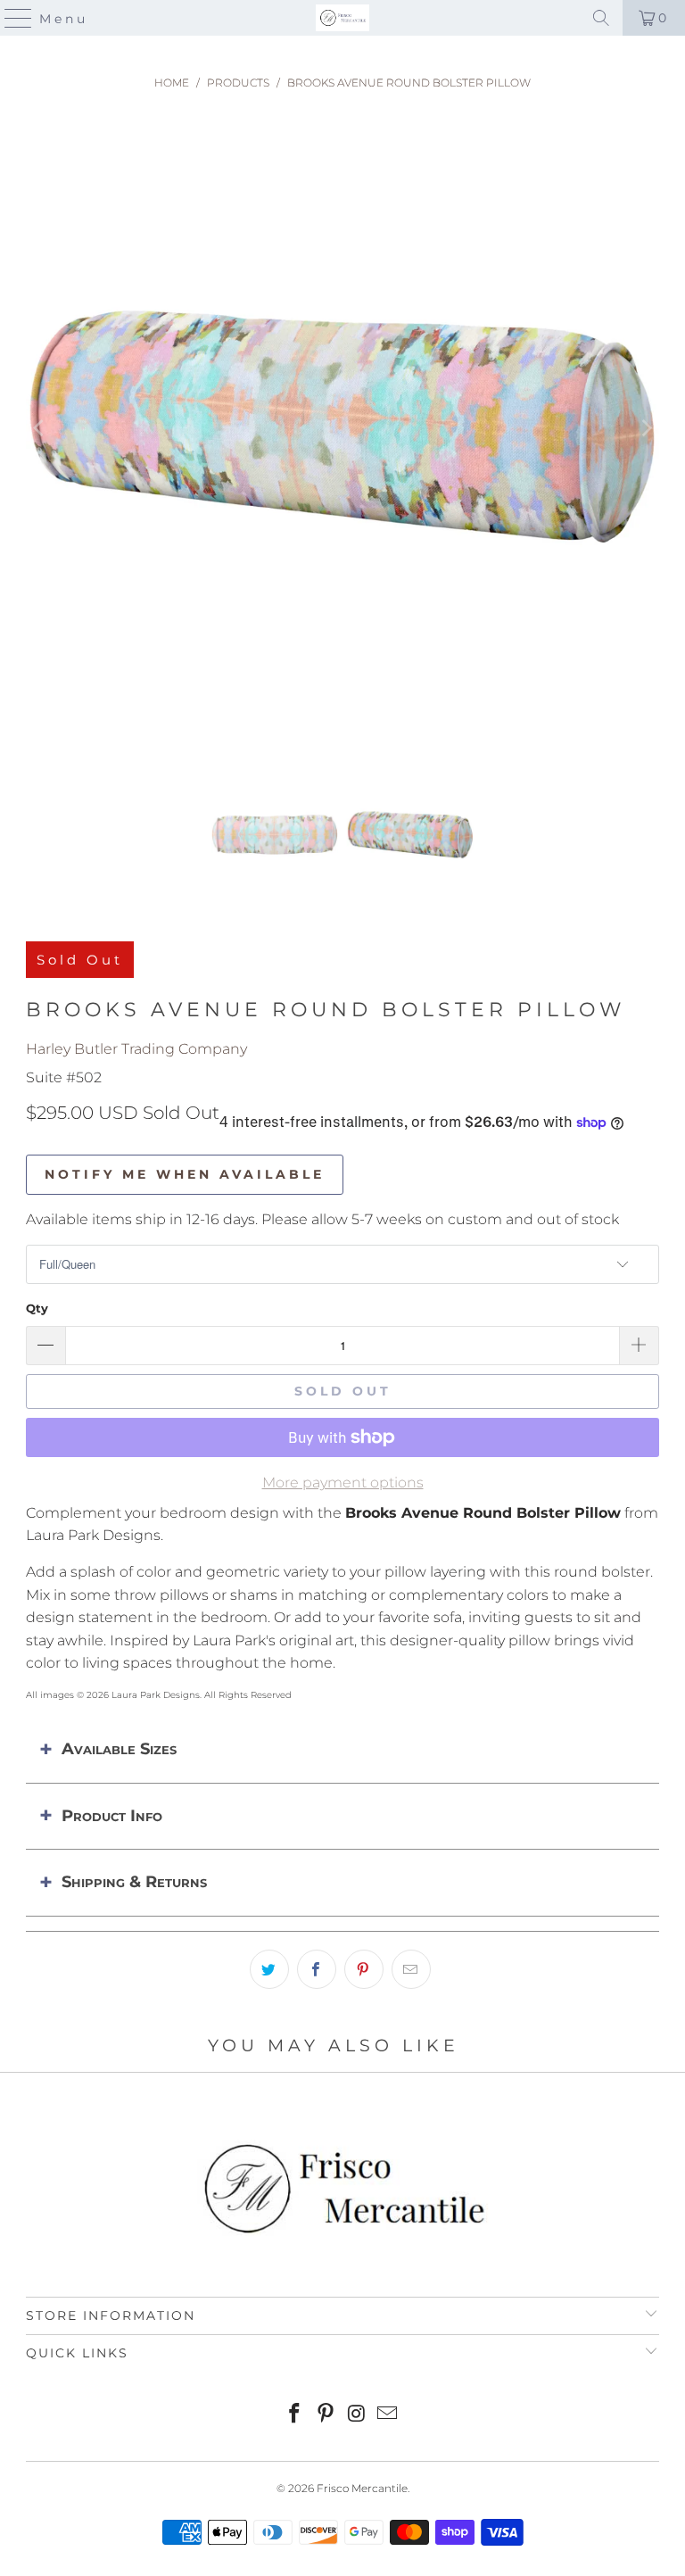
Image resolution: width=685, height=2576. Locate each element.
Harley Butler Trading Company (136, 1049)
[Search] (601, 18)
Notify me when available (185, 1174)
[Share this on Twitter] (269, 1969)
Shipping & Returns (134, 1882)
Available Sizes (119, 1749)
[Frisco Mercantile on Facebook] (295, 2415)
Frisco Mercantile (362, 2488)
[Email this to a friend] (411, 1969)
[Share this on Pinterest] (364, 1969)
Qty (37, 1308)
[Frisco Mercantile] (342, 18)
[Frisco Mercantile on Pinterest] (326, 2415)
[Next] (646, 429)
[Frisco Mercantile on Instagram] (358, 2415)
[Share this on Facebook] (317, 1969)
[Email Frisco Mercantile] (388, 2415)
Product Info (112, 1816)
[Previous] (39, 429)
